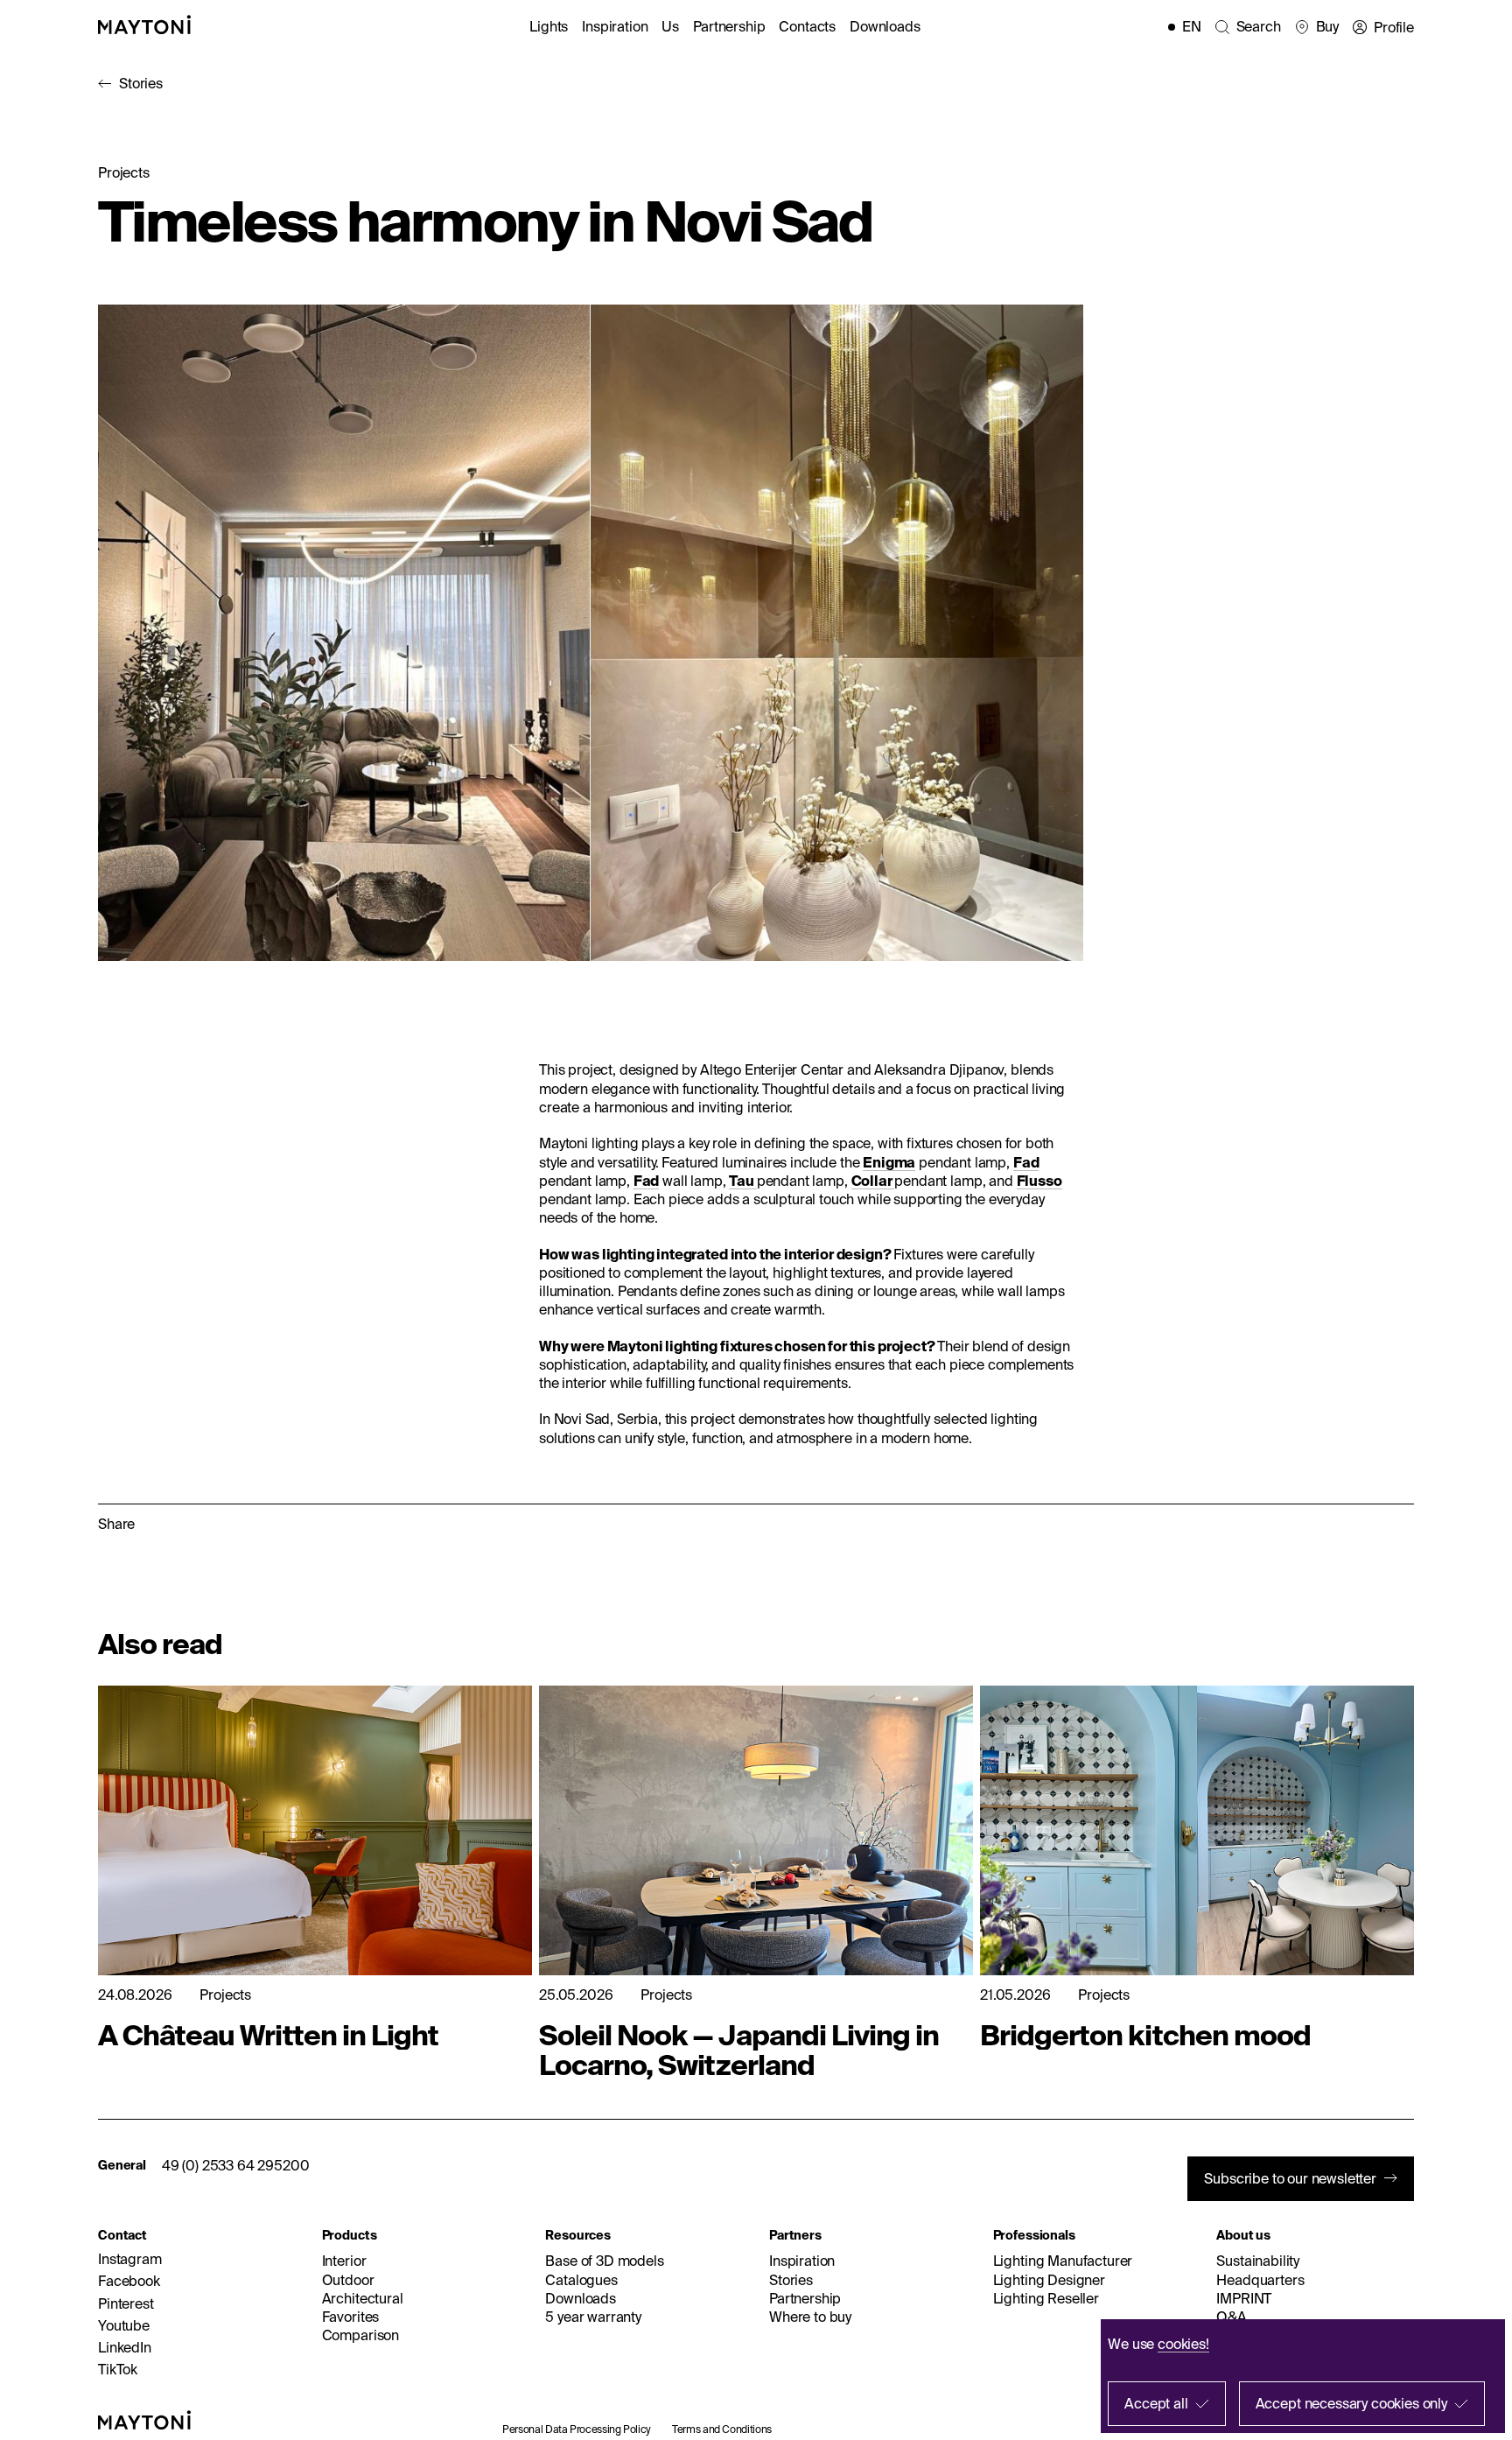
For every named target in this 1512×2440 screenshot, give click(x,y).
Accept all (1156, 2403)
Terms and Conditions (722, 2429)
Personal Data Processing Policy (577, 2429)
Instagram (130, 2259)
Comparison (360, 2335)
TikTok (118, 2369)
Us (670, 26)
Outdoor (348, 2280)
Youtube (124, 2325)
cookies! (1183, 2344)
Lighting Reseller (1046, 2298)
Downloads (885, 26)
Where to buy (810, 2317)
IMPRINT (1244, 2298)
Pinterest (126, 2303)
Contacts (807, 26)
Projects (124, 172)
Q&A (1232, 2317)
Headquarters (1260, 2280)
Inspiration (615, 26)
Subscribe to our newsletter (1290, 2178)
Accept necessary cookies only (1351, 2403)
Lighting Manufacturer (1063, 2261)
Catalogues (581, 2280)
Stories (141, 83)
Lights (549, 26)
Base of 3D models (604, 2261)
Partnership (729, 26)
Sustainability (1258, 2261)
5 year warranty (593, 2317)
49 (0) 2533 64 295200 (236, 2165)
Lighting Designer (1049, 2280)
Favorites (351, 2317)
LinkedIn (125, 2347)
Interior (344, 2261)
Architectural (363, 2298)
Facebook (129, 2281)
